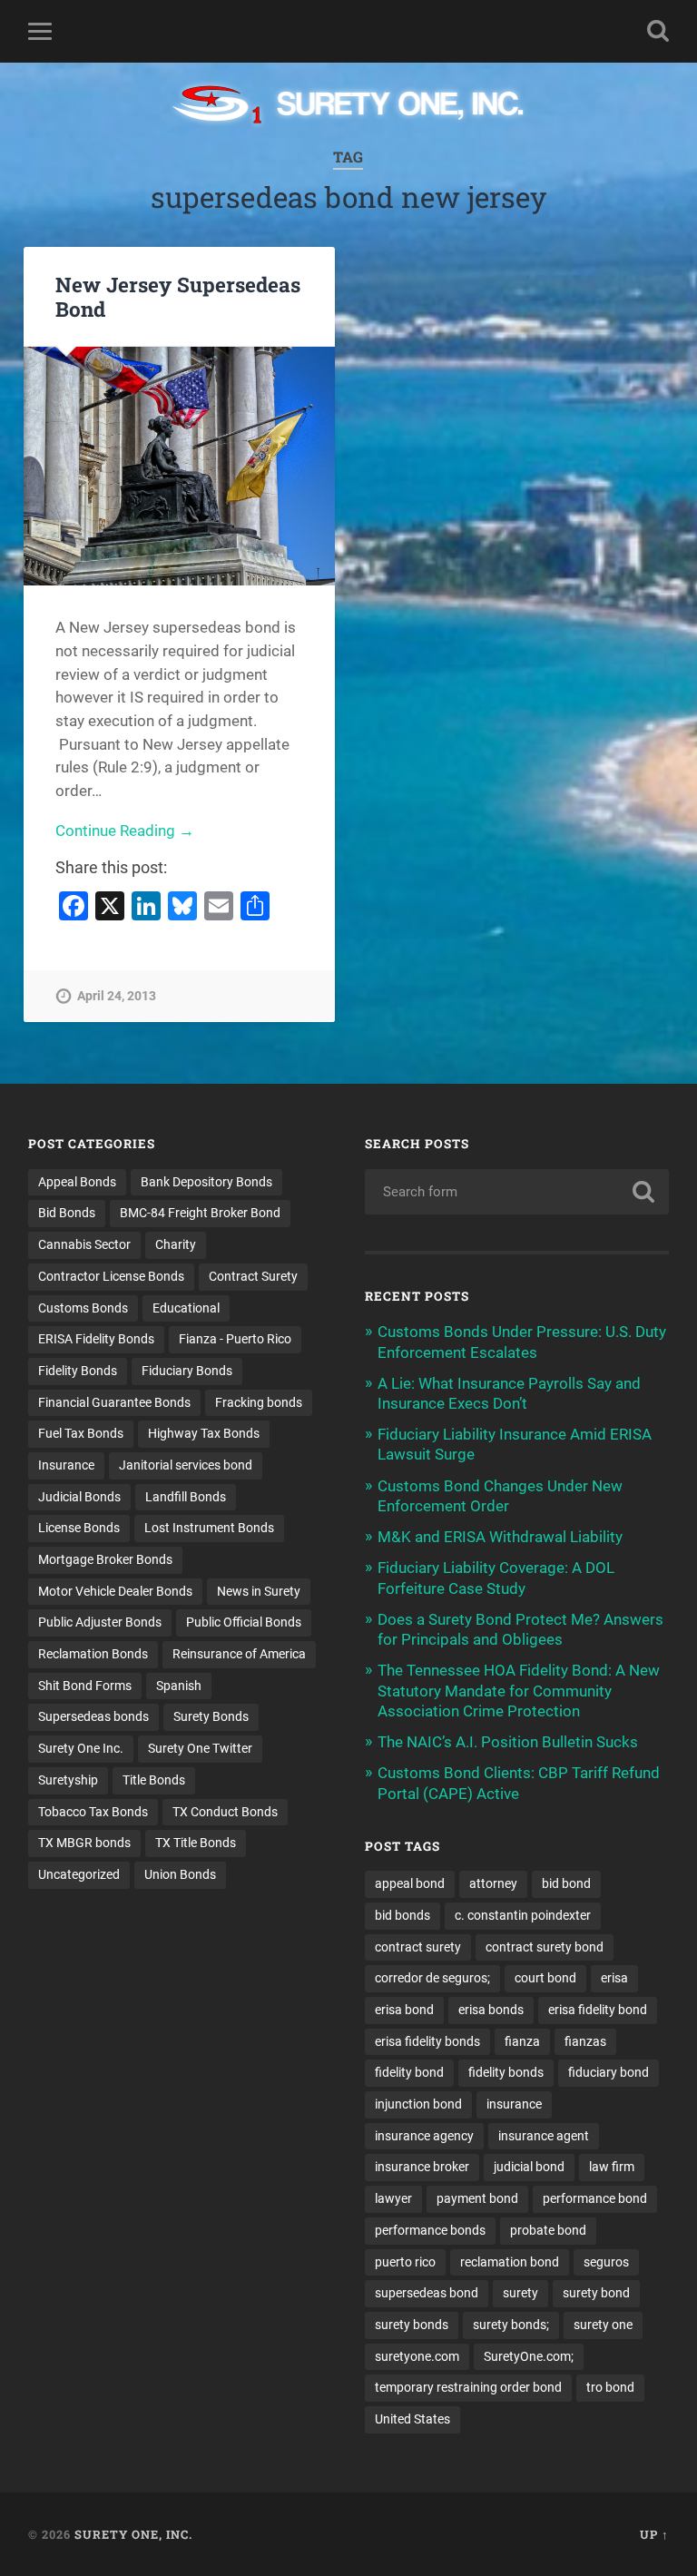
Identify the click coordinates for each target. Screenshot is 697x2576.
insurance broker (422, 2167)
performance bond (595, 2198)
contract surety (418, 1947)
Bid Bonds (67, 1213)
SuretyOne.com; (529, 2356)
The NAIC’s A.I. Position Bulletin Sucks (508, 1742)
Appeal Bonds (77, 1182)
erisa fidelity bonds (427, 2041)
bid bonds (402, 1915)
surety (520, 2293)
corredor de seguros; (432, 1978)
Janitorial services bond (186, 1465)
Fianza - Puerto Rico (235, 1339)
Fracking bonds (259, 1402)
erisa (614, 1978)
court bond (545, 1978)
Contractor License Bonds (111, 1276)
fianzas (585, 2041)
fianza (522, 2041)
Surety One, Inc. (133, 2534)
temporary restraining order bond (468, 2387)
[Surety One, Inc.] (349, 106)
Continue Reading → (125, 831)
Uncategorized (79, 1874)
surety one (603, 2325)
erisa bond (404, 2010)
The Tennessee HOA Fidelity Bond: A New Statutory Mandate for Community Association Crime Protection (519, 1690)
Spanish (179, 1686)
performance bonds (430, 2230)
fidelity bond (409, 2072)
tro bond (610, 2387)
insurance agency (424, 2136)
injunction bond (418, 2104)
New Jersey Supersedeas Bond (178, 296)
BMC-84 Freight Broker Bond (200, 1213)
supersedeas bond (427, 2293)
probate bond (548, 2230)
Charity (176, 1244)
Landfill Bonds (186, 1497)
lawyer (393, 2198)
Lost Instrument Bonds (209, 1528)
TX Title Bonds (196, 1843)
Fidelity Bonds (78, 1371)
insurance (514, 2104)
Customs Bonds (83, 1308)
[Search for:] (517, 1192)
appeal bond (410, 1883)
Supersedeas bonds (93, 1716)
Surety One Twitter (200, 1748)
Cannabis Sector (84, 1244)
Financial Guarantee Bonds (114, 1402)
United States (412, 2419)
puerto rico (405, 2262)
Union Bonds (180, 1874)
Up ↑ (654, 2534)
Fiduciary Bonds (187, 1371)
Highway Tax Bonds (204, 1433)
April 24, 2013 (117, 996)
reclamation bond (510, 2262)
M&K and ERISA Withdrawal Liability (500, 1537)
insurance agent (544, 2136)
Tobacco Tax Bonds (93, 1812)
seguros (606, 2262)
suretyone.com (417, 2356)
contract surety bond (545, 1947)
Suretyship (68, 1780)
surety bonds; (511, 2325)
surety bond (596, 2293)
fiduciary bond (609, 2072)
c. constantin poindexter (523, 1915)
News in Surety (259, 1591)
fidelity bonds (506, 2072)
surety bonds (412, 2325)
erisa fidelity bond (598, 2010)
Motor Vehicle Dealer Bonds (115, 1591)
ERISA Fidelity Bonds (96, 1339)
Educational (186, 1308)
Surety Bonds (211, 1716)
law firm (612, 2167)
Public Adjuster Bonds (100, 1622)
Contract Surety (253, 1276)
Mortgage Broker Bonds (105, 1559)
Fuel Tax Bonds (81, 1433)
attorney (493, 1883)
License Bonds (79, 1528)
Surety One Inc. (81, 1748)
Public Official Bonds (244, 1622)
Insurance (66, 1465)
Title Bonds (154, 1780)
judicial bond (529, 2167)
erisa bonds (491, 2010)
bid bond (566, 1883)
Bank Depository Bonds (206, 1182)
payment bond (477, 2198)
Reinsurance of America (239, 1654)
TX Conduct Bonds (225, 1812)
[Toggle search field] (658, 31)
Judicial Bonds (79, 1497)
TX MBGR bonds (84, 1843)
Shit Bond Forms (85, 1686)
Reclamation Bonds (93, 1654)
